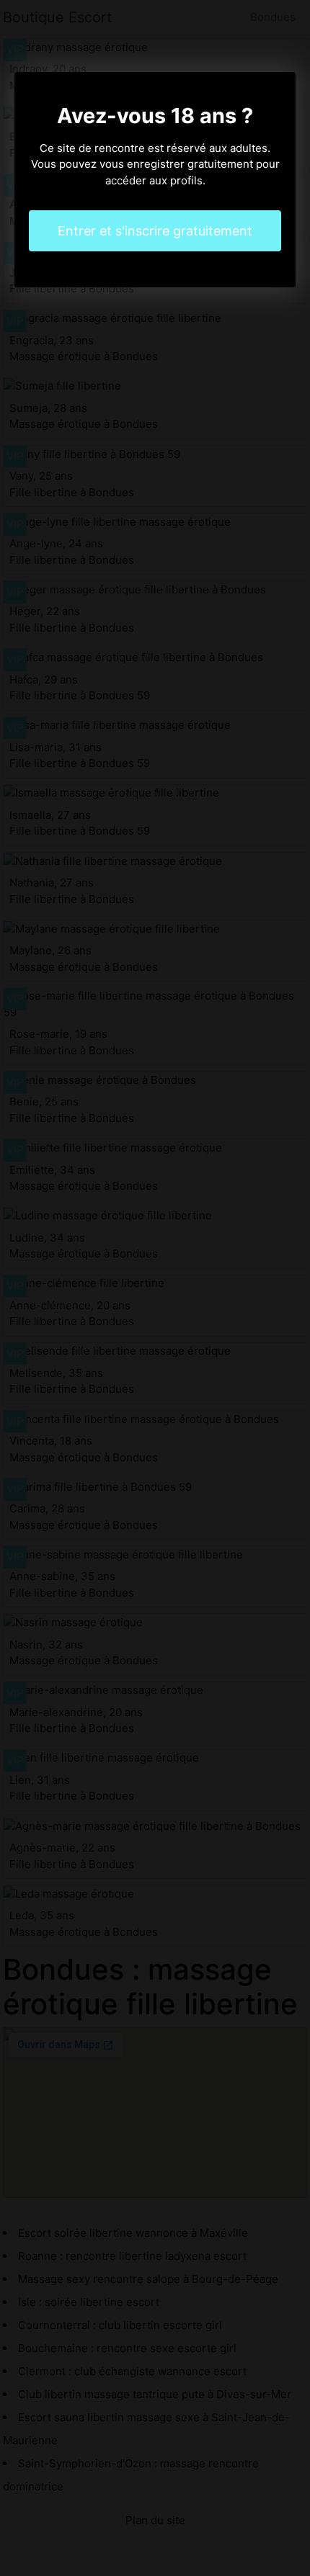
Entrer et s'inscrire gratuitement (155, 231)
